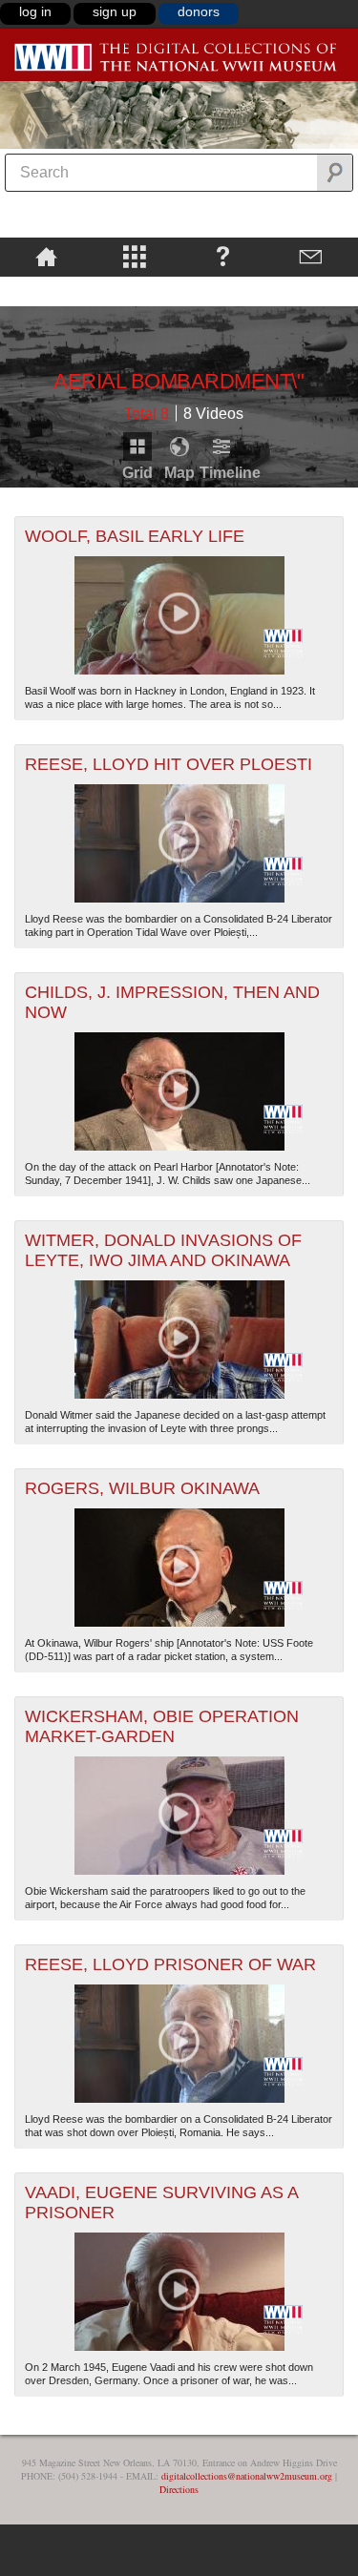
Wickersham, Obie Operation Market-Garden (162, 1726)
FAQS (223, 256)
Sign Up (115, 11)
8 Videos (213, 414)
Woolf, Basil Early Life (135, 536)
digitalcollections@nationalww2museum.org (247, 2476)
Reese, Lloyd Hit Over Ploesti (168, 764)
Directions (179, 2489)
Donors (199, 11)
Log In (35, 11)
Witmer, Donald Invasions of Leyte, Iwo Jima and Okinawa (163, 1250)
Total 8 (147, 414)
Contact (312, 256)
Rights (46, 290)
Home (46, 256)
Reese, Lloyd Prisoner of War (170, 1964)
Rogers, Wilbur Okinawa (142, 1488)
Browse (135, 256)
